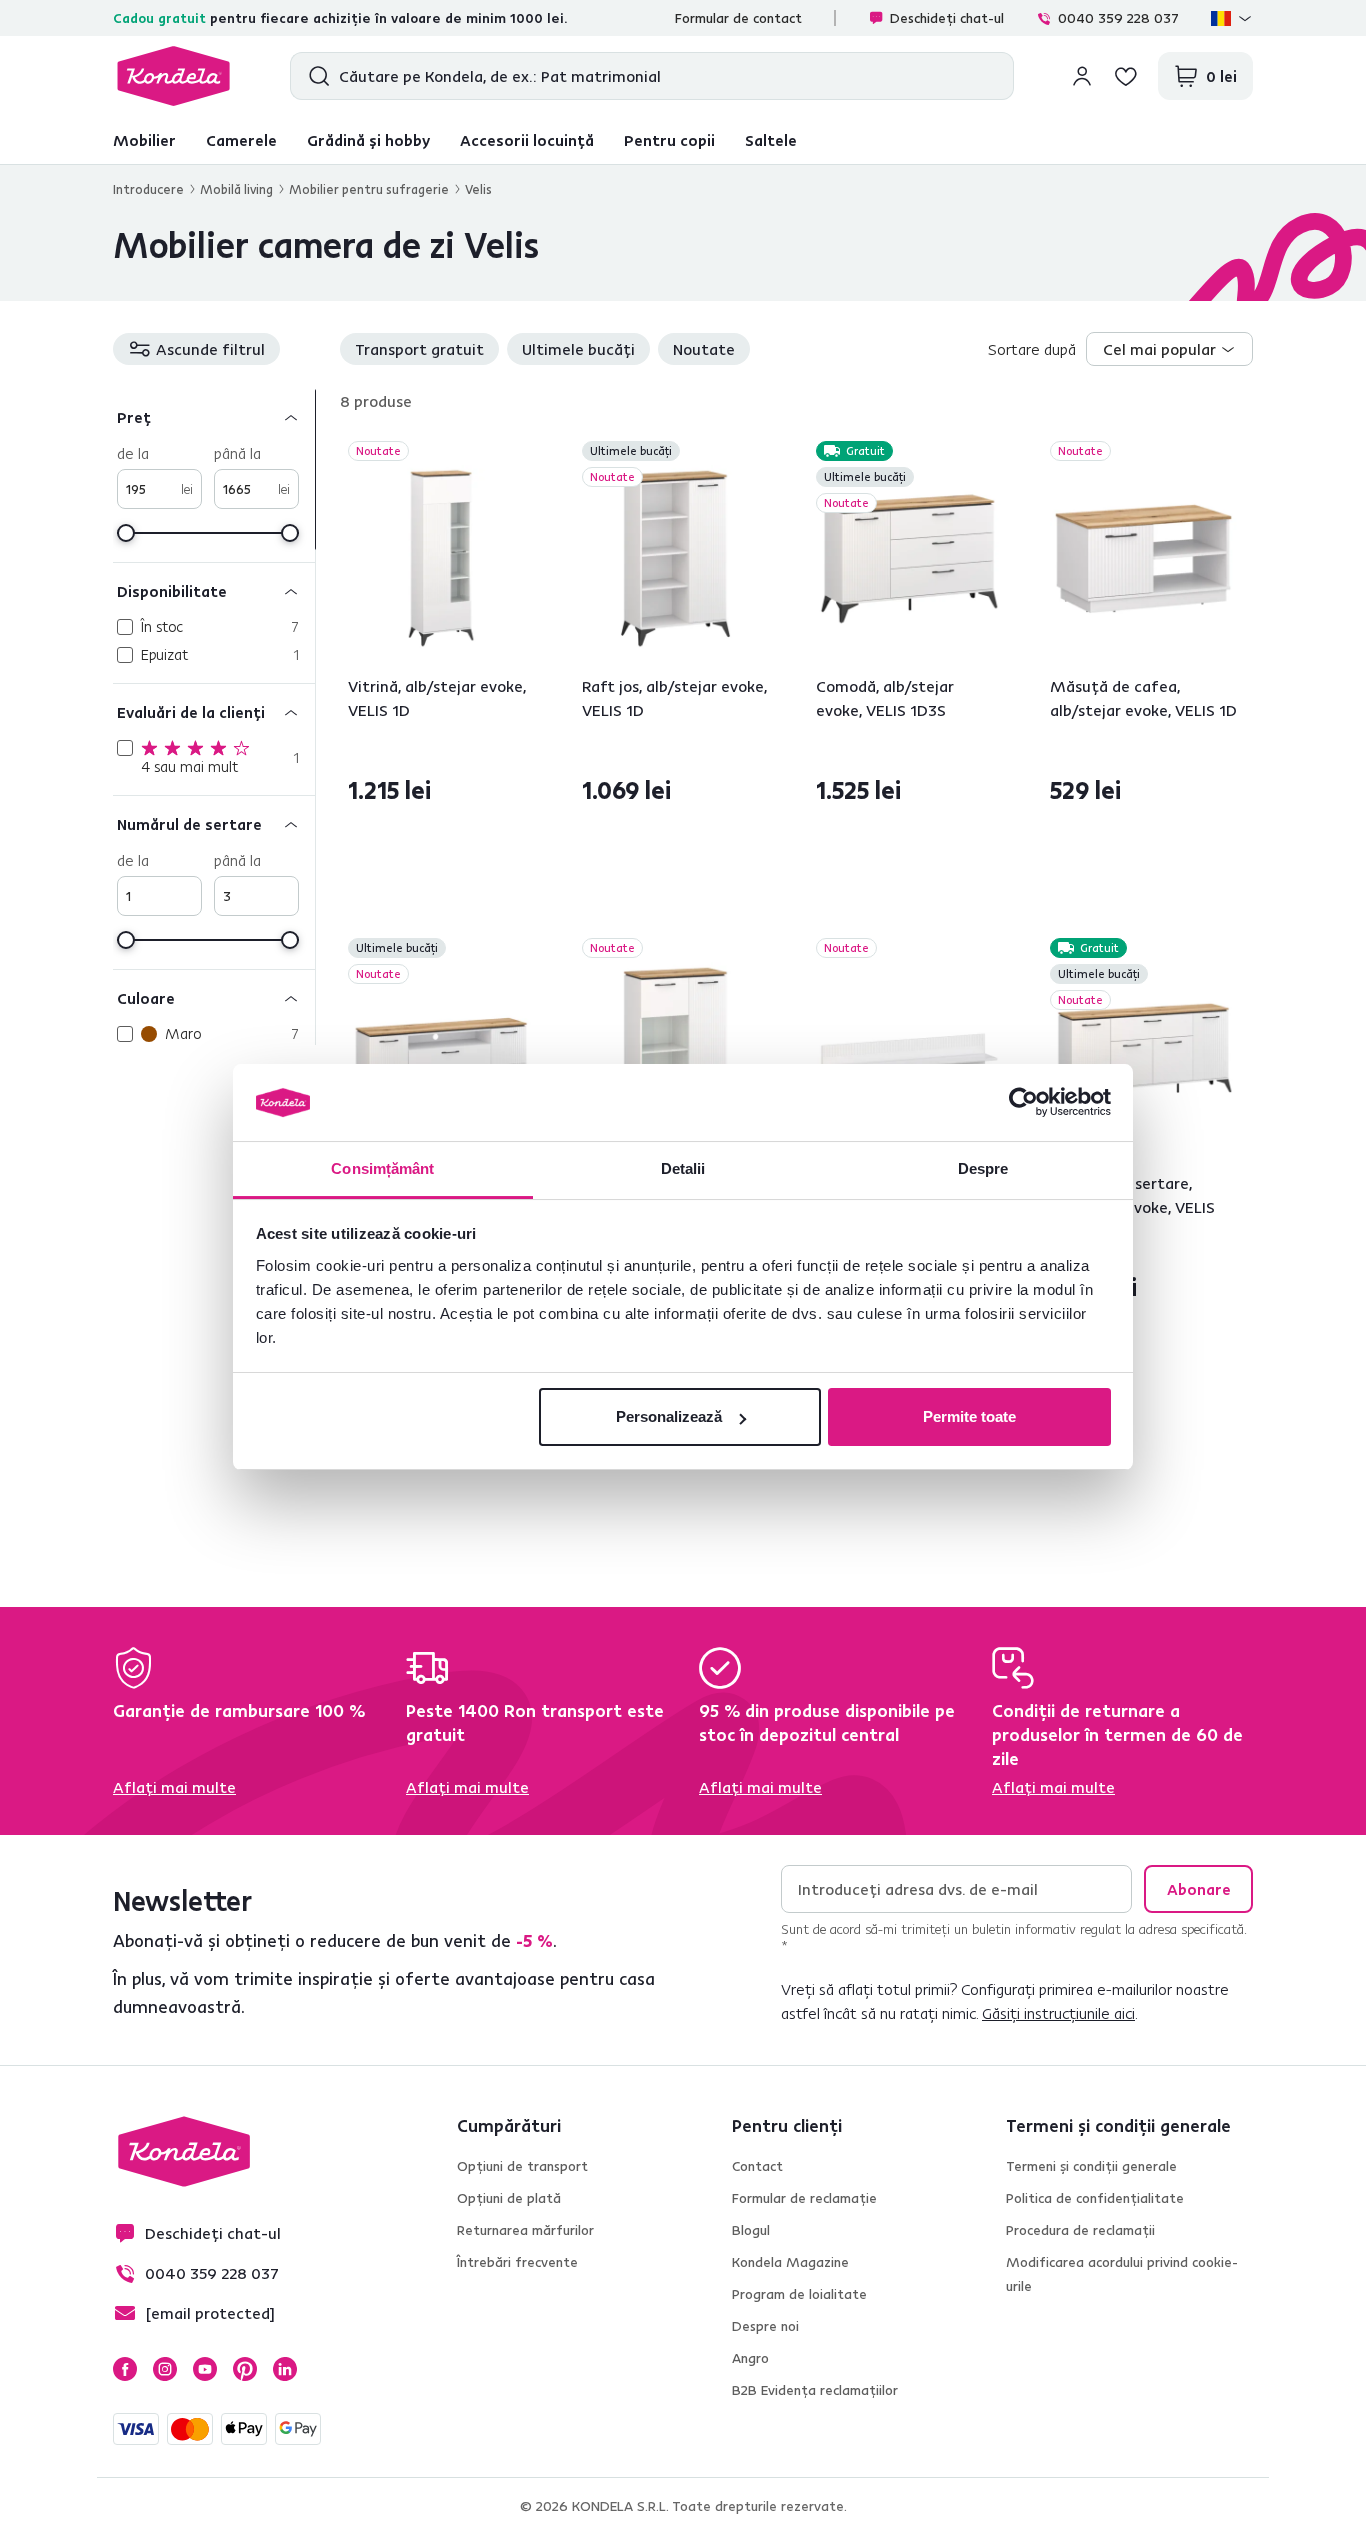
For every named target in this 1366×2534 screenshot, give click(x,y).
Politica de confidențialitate (1095, 2198)
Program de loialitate (799, 2294)
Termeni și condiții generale (1091, 2166)
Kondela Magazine (790, 2262)
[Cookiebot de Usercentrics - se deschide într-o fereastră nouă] (1023, 1103)
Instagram (165, 2369)
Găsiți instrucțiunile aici (1058, 2013)
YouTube (205, 2369)
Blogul (751, 2230)
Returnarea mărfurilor (525, 2230)
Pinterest (245, 2369)
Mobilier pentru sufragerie (369, 189)
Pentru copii (669, 140)
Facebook (125, 2369)
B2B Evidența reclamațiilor (815, 2390)
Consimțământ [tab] (382, 1168)
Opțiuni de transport (522, 2166)
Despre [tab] (983, 1168)
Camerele (241, 140)
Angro (750, 2358)
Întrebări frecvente (517, 2262)
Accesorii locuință (527, 140)
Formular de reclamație (804, 2198)
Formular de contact (738, 18)
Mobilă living (236, 189)
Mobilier (144, 140)
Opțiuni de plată (509, 2198)
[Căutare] (314, 76)
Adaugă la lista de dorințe (523, 453)
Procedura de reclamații (1080, 2230)
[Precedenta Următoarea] (441, 558)
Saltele (771, 140)
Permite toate (969, 1416)
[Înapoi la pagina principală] (173, 76)
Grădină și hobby (368, 140)
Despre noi (765, 2326)
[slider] (126, 533)
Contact (757, 2166)
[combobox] (1169, 349)
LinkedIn (285, 2369)
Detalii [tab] (683, 1168)
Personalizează (669, 1416)
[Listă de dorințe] (1126, 76)
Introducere (148, 189)
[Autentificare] (1082, 76)
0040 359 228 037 (1118, 18)
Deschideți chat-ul (947, 18)
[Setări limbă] (1232, 18)
